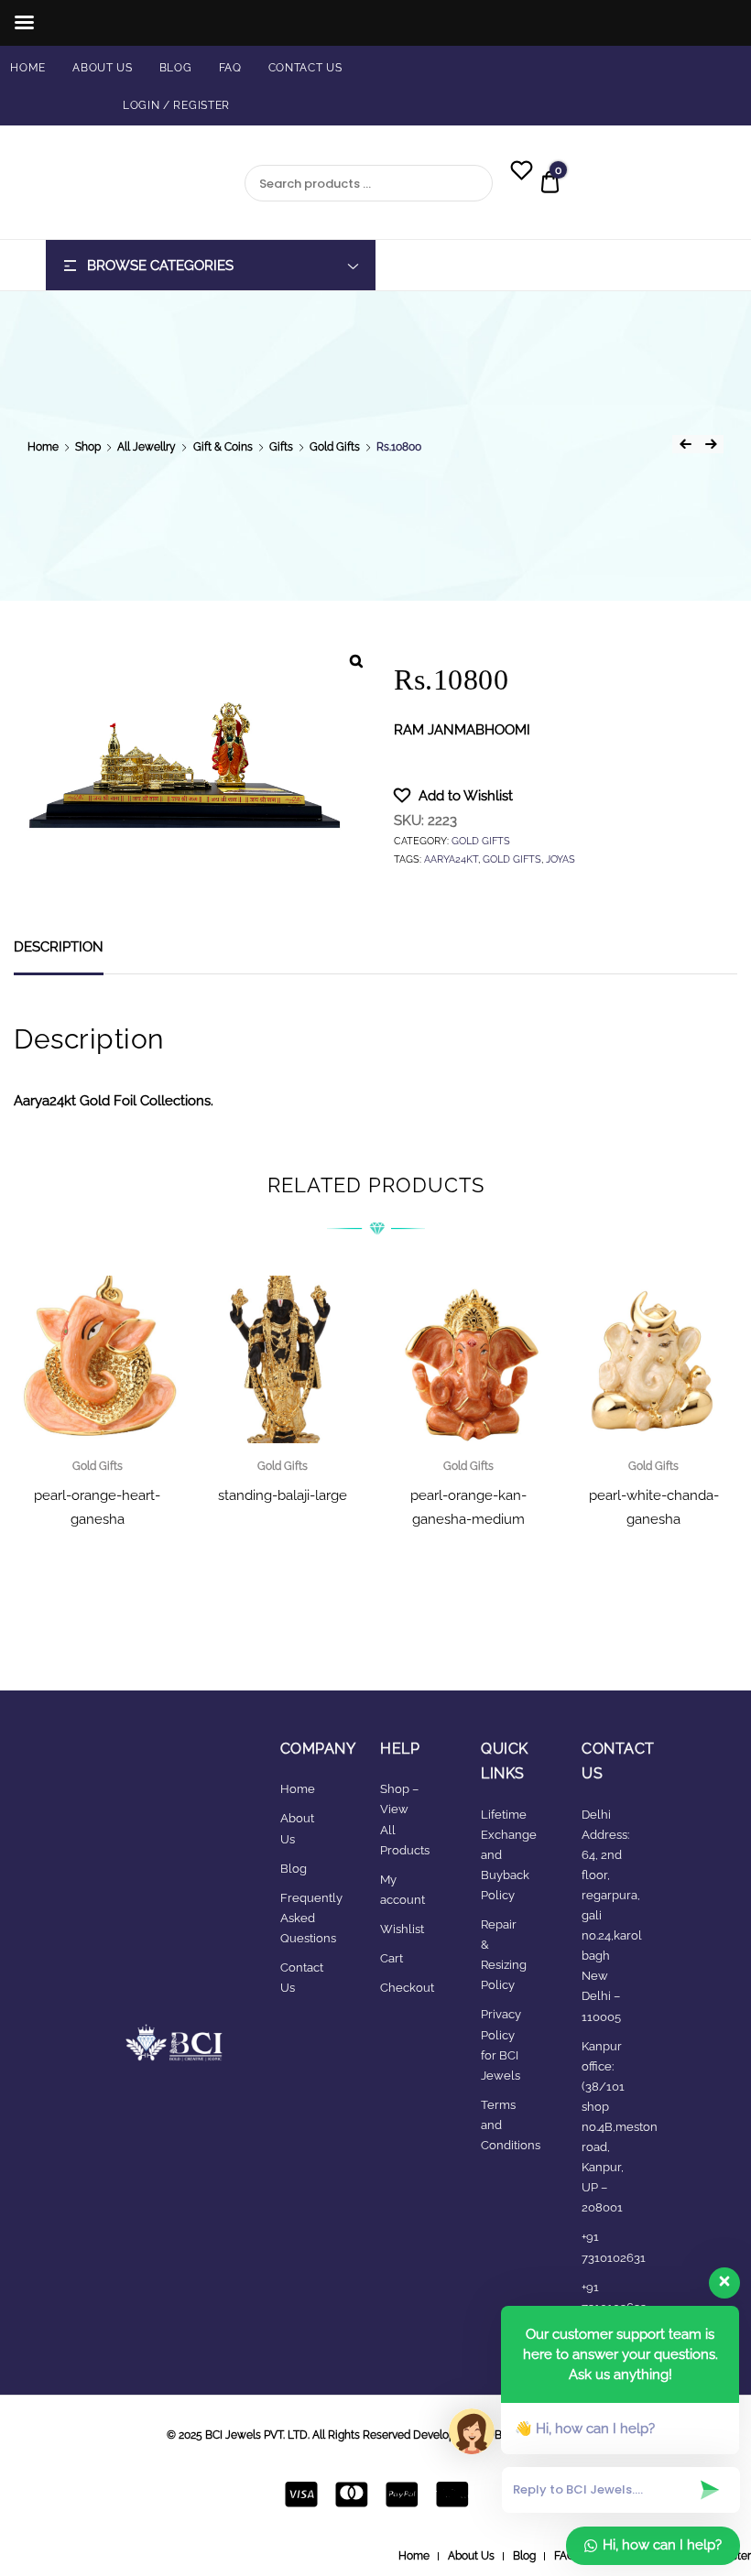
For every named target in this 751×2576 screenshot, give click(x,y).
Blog (176, 68)
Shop (88, 446)
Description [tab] (59, 947)
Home (28, 68)
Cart (392, 1958)
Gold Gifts (335, 446)
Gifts (281, 446)
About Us (103, 68)
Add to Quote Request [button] (98, 1572)
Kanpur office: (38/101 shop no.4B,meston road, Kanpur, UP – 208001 (620, 2127)
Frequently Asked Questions (311, 1918)
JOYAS (561, 859)
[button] (453, 795)
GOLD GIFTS (512, 859)
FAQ (230, 68)
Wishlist (402, 1929)
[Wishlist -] (522, 173)
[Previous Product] (685, 444)
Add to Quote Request (283, 1549)
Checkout (407, 1988)
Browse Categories (160, 266)
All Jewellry (147, 446)
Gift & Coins (223, 446)
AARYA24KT (451, 859)
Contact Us (305, 68)
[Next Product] (711, 444)
